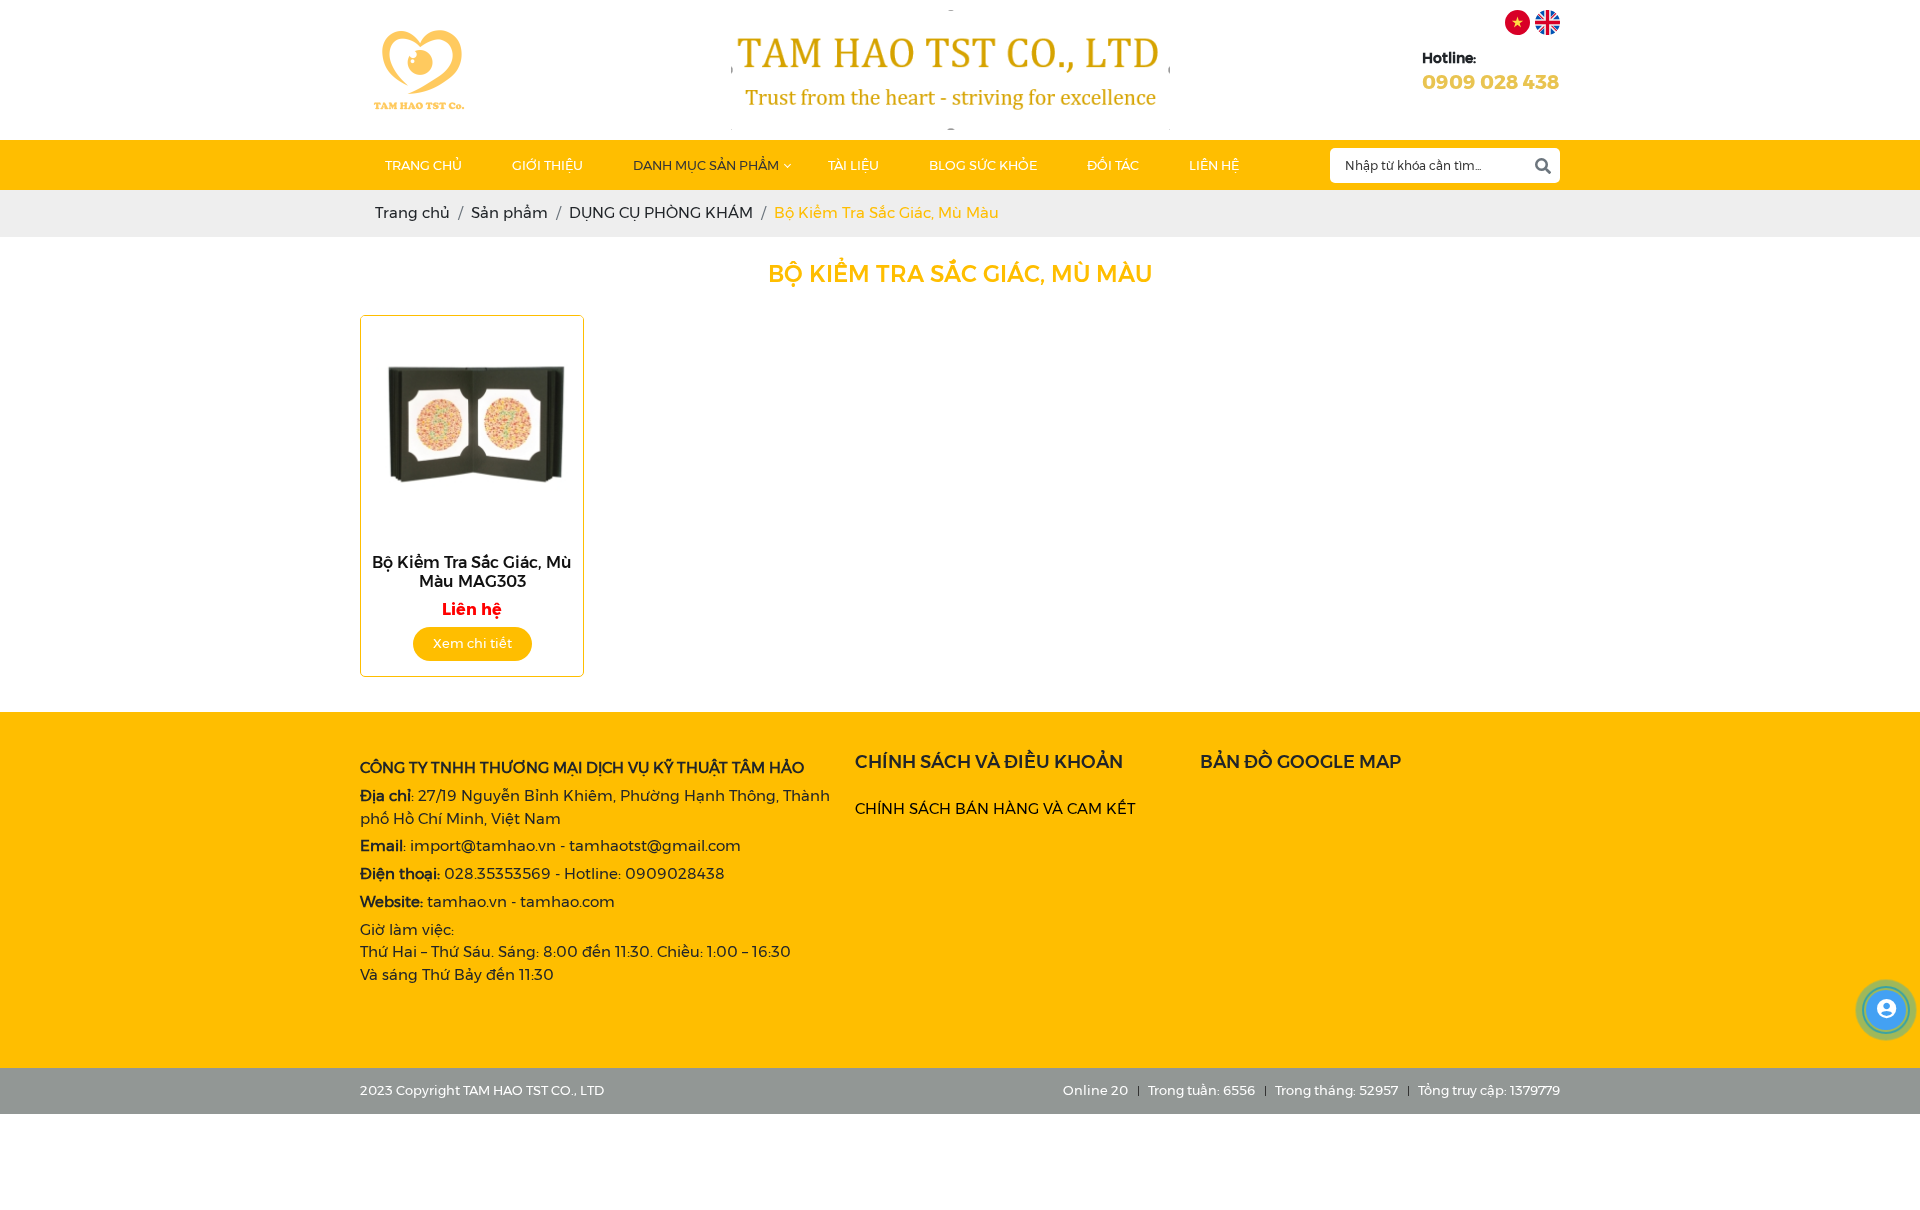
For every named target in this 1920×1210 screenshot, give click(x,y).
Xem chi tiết (472, 643)
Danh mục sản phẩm (706, 165)
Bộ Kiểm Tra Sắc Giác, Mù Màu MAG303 (472, 572)
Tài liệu (853, 165)
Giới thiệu (547, 165)
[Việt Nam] (1517, 22)
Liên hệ (1214, 165)
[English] (1547, 22)
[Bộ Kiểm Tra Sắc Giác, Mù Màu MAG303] (472, 427)
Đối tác (1113, 165)
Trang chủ (423, 165)
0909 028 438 (1491, 82)
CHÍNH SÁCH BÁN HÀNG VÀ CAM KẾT (995, 808)
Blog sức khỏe (983, 165)
